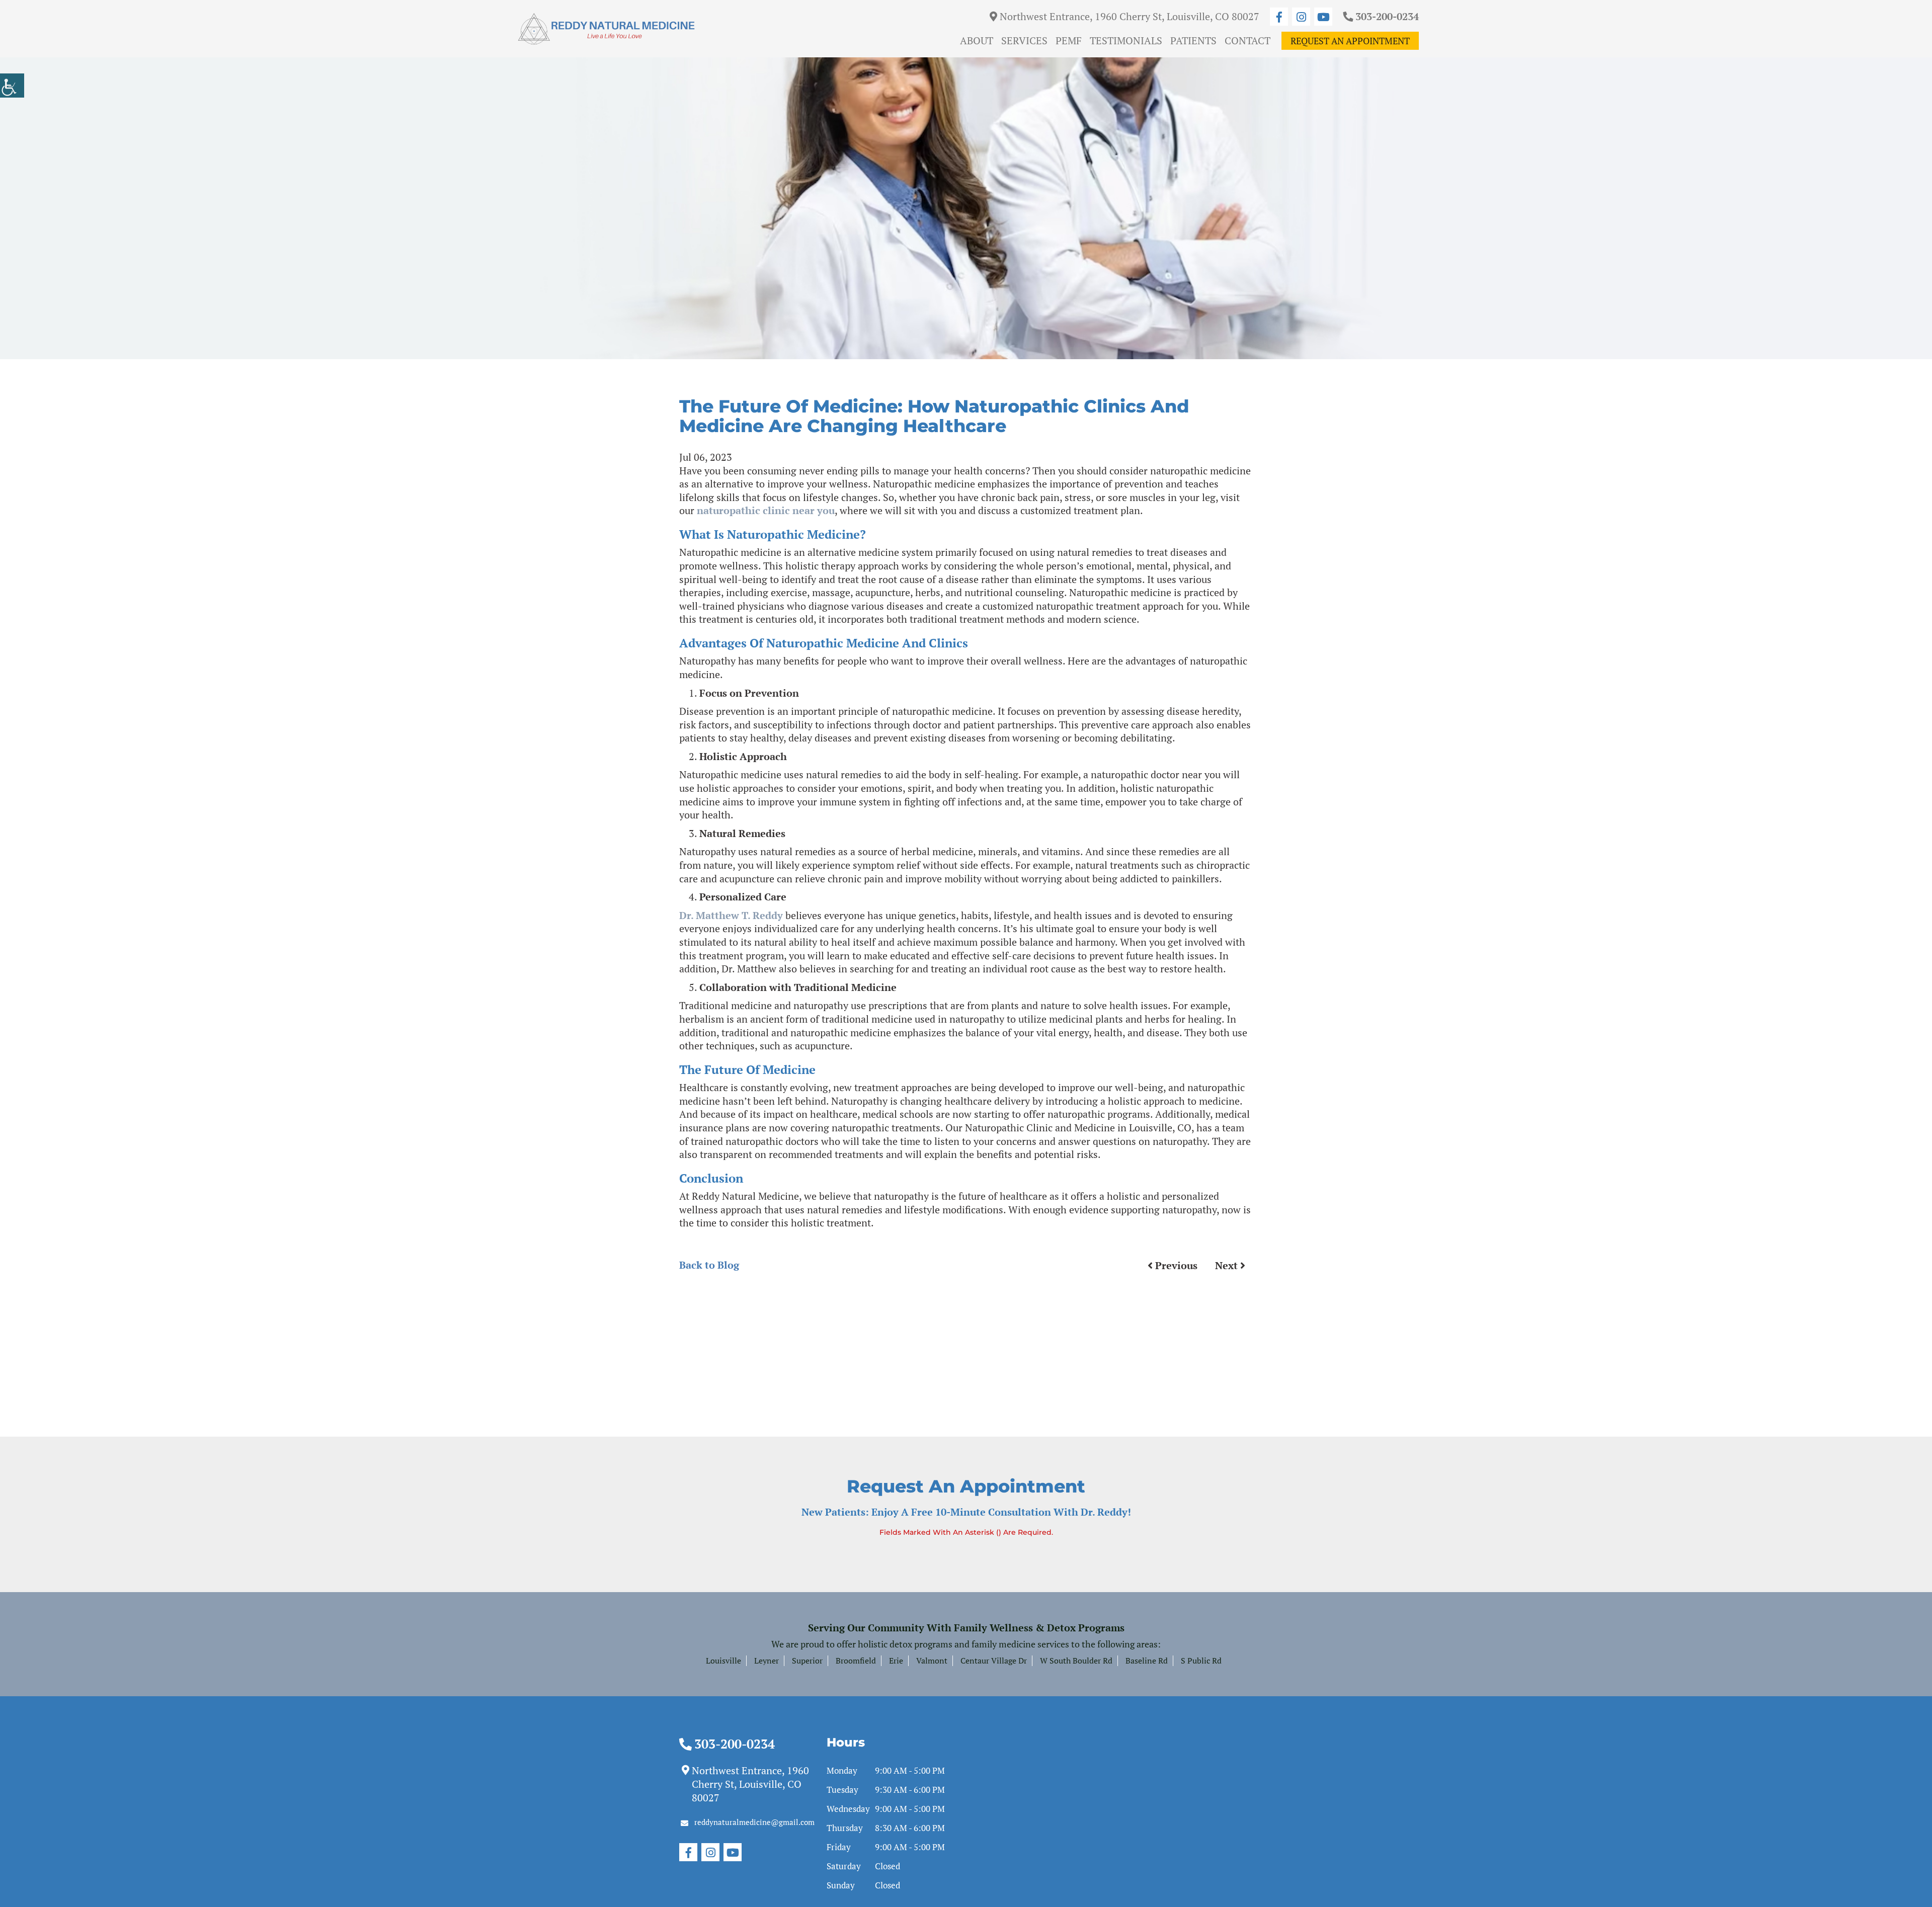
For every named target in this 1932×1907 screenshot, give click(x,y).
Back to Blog (709, 1265)
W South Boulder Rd (1076, 1661)
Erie (896, 1661)
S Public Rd (1201, 1661)
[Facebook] (1279, 17)
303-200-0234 (1386, 16)
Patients (1193, 40)
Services (1024, 40)
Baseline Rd (1147, 1661)
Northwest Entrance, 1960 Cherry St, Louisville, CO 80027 (1128, 16)
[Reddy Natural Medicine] (606, 29)
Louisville (723, 1661)
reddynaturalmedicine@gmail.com (754, 1822)
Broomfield (856, 1661)
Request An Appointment (1350, 41)
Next (1228, 1265)
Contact (1247, 40)
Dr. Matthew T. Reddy (731, 915)
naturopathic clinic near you (766, 510)
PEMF (1069, 40)
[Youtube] (1323, 17)
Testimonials (1126, 40)
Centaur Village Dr (994, 1661)
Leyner (767, 1661)
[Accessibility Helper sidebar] (12, 86)
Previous (1175, 1265)
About (977, 40)
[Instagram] (1301, 17)
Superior (807, 1661)
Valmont (932, 1661)
